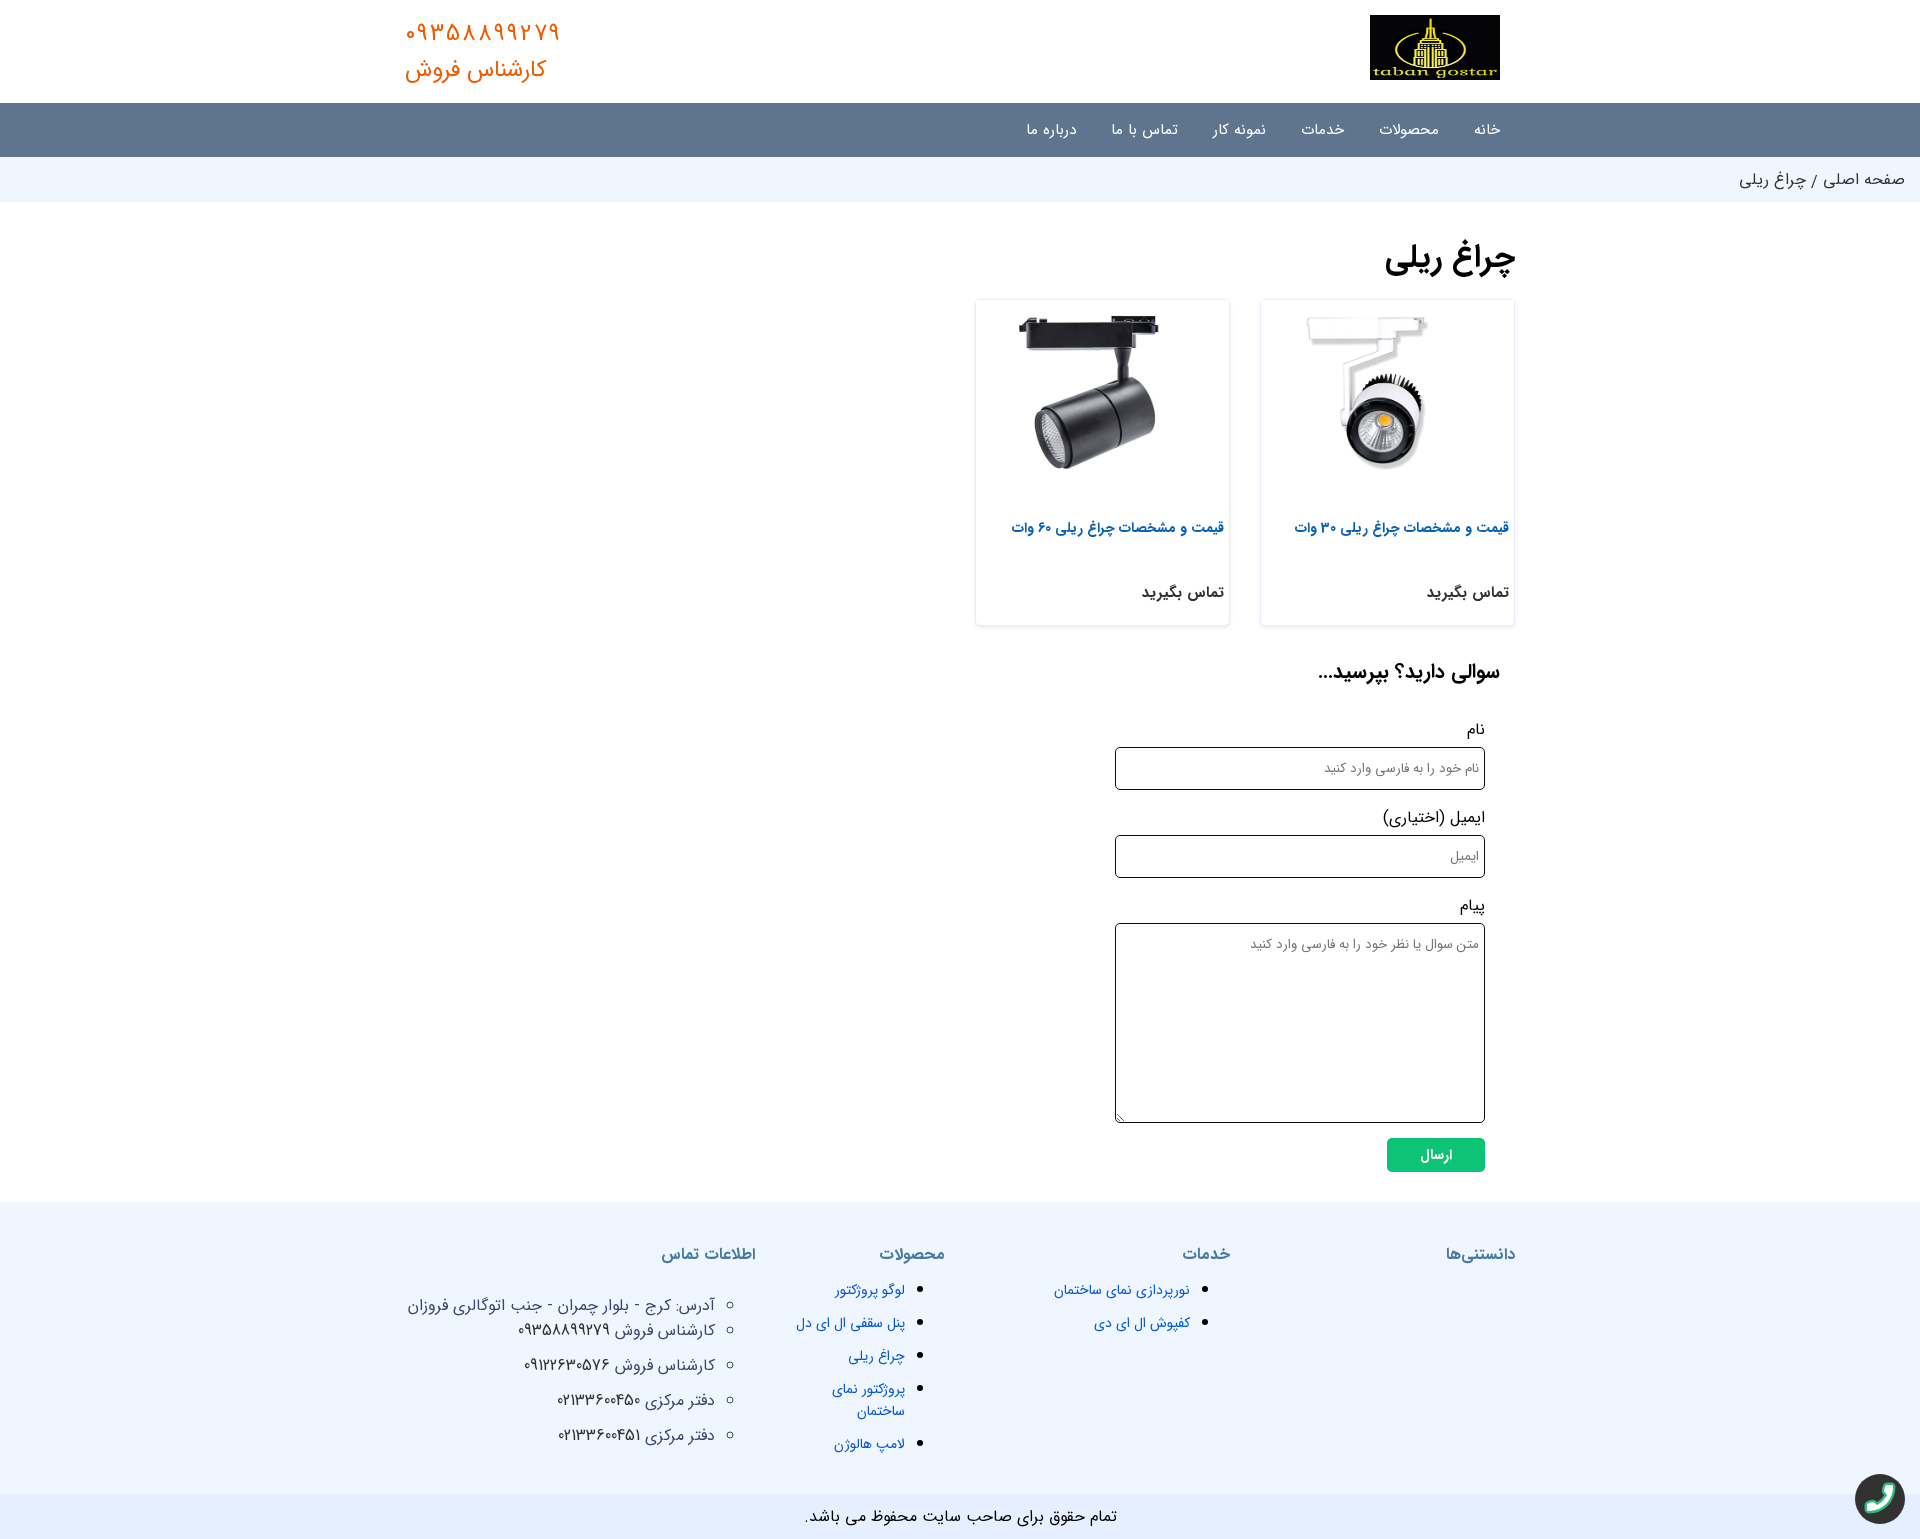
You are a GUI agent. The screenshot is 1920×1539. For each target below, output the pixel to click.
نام (1476, 729)
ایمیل (1467, 817)
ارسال (1436, 1155)
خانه (1487, 130)
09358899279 (483, 52)
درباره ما (1051, 130)
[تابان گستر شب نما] (1435, 75)
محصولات (1409, 130)
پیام (1472, 905)
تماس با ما (1144, 130)
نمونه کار (1239, 130)
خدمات (1322, 130)
